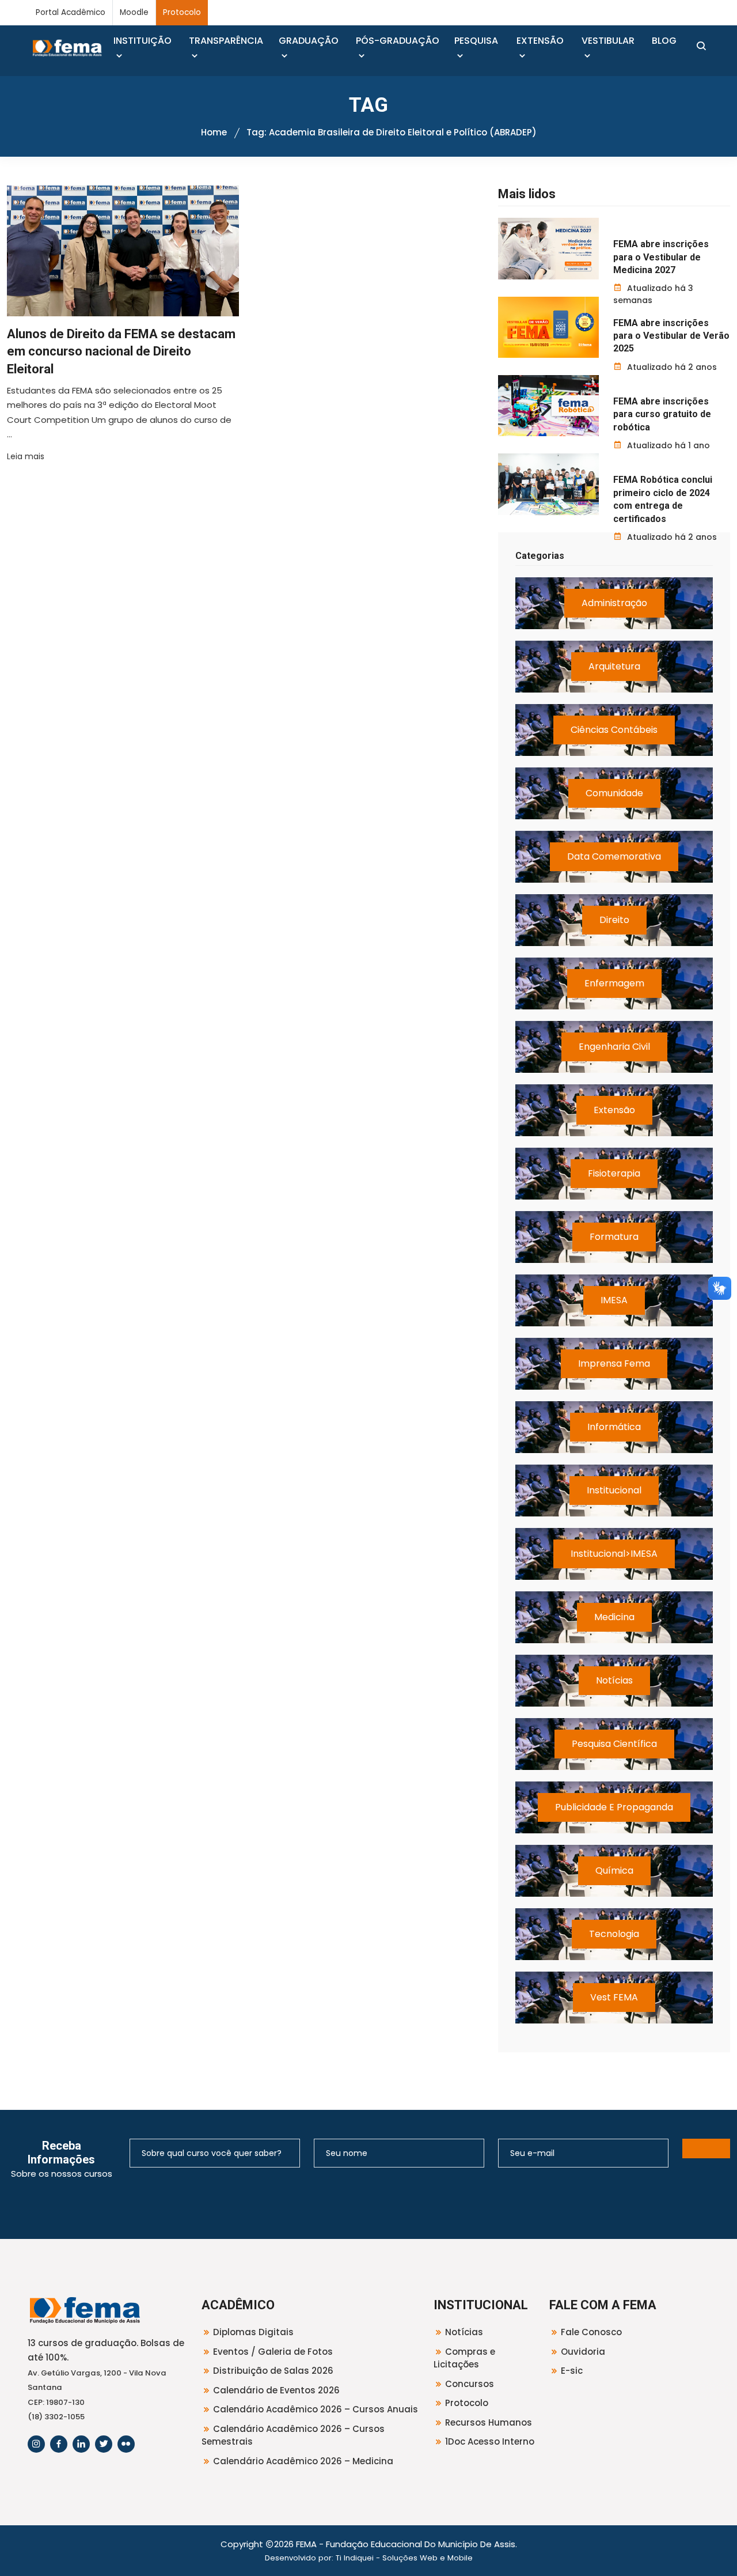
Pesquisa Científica (614, 1744)
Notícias (614, 1680)
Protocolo (182, 12)
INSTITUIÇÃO (143, 41)
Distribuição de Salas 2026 (273, 2371)
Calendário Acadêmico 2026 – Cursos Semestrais (293, 2435)
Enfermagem (614, 983)
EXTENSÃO (540, 41)
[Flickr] (126, 2444)
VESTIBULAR (608, 41)
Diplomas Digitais (253, 2332)
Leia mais (26, 456)
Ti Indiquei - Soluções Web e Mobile (404, 2558)
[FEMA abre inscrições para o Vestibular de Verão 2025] (548, 327)
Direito (614, 920)
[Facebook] (59, 2444)
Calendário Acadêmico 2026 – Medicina (303, 2461)
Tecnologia (614, 1934)
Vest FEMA (614, 1997)
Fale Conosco (591, 2332)
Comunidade (614, 793)
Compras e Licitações (464, 2358)
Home (214, 132)
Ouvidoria (583, 2352)
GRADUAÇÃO (309, 41)
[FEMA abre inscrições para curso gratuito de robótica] (548, 406)
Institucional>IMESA (614, 1554)
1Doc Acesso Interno (490, 2441)
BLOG (664, 41)
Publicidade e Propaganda (614, 1807)
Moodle (134, 12)
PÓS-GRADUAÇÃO (398, 41)
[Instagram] (36, 2444)
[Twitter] (104, 2444)
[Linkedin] (81, 2444)
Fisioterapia (614, 1173)
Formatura (614, 1237)
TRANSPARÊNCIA (226, 41)
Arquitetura (614, 666)
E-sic (572, 2371)
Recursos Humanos (489, 2422)
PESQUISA (476, 41)
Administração (614, 603)
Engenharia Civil (614, 1047)
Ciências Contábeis (614, 730)
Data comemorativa (614, 856)
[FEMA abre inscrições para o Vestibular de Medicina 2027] (548, 248)
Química (614, 1870)
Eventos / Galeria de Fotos (273, 2352)
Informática (614, 1427)
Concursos (470, 2384)
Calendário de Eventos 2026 (276, 2390)
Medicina (614, 1617)
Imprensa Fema (614, 1363)
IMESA (614, 1300)
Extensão (614, 1110)
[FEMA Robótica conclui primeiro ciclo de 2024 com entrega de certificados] (548, 484)
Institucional (614, 1490)
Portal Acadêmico (71, 12)
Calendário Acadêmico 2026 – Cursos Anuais (316, 2409)
